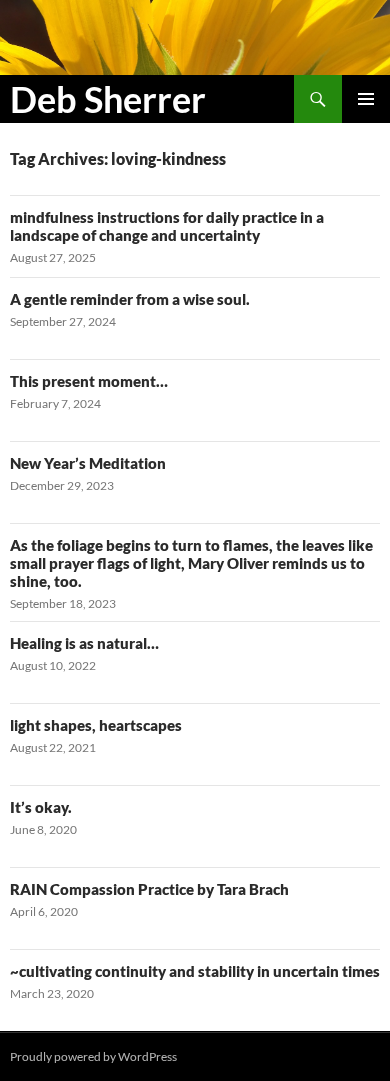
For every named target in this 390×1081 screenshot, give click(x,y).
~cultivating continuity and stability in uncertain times (195, 971)
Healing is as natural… (84, 643)
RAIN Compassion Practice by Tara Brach (149, 889)
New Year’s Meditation (88, 463)
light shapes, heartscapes (96, 725)
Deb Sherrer (108, 99)
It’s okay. (41, 807)
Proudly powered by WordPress (93, 1056)
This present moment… (89, 381)
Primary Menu (366, 99)
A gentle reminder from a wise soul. (130, 299)
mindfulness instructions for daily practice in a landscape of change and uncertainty (167, 226)
